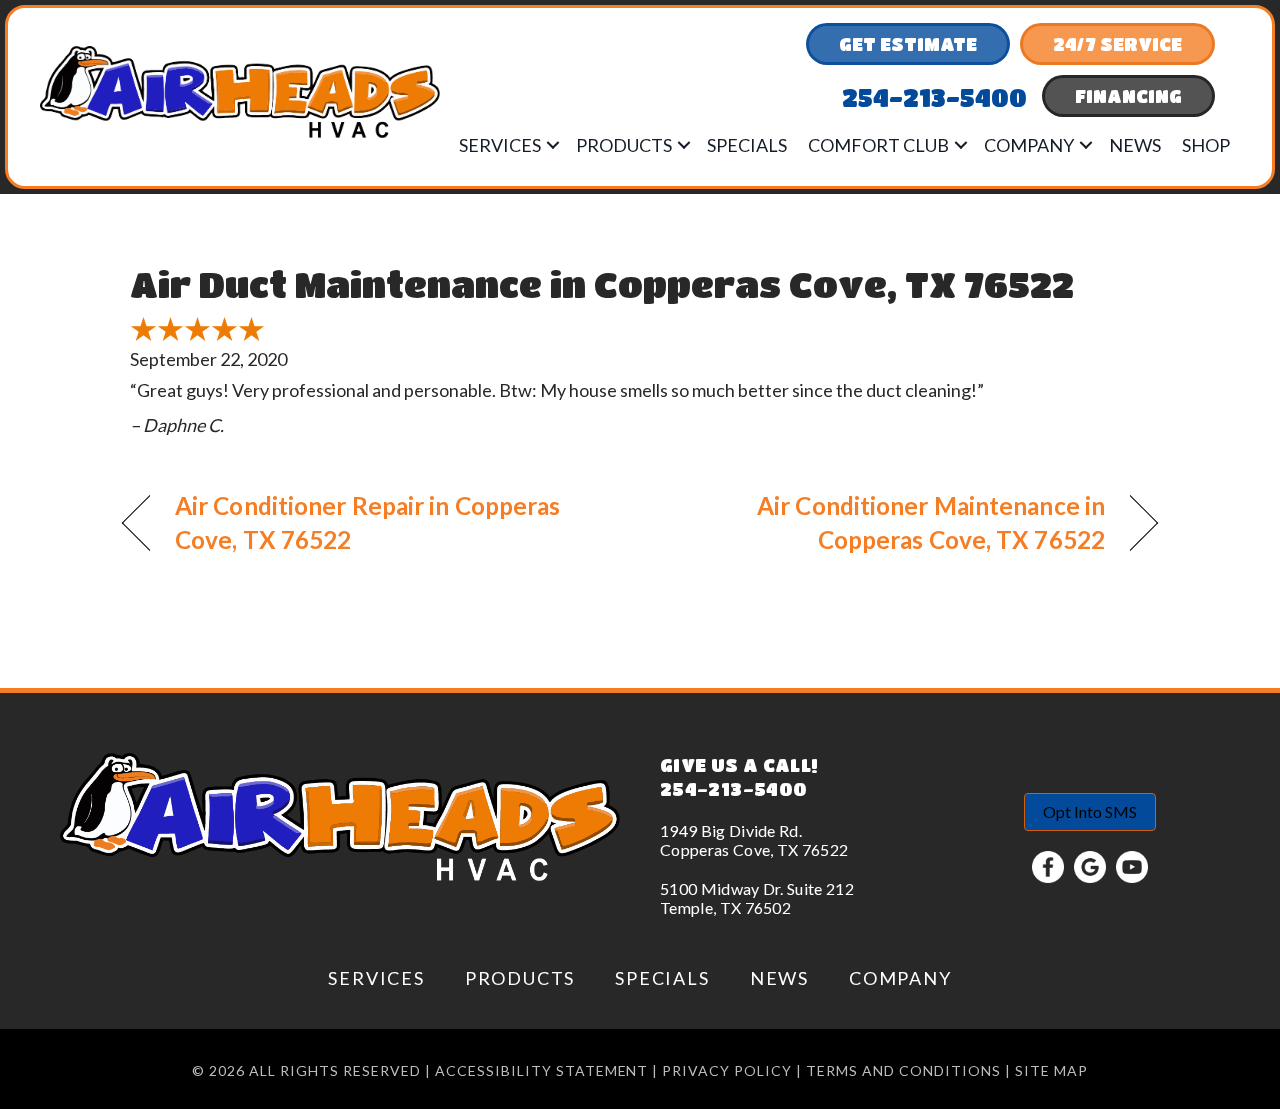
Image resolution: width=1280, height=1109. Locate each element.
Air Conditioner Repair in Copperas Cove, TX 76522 (367, 522)
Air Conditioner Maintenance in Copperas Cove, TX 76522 (888, 522)
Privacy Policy (727, 1070)
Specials (747, 145)
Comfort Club (878, 145)
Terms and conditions (903, 1070)
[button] (553, 145)
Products (624, 145)
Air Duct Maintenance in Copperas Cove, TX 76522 (602, 283)
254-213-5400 (733, 789)
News (1135, 145)
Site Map (1051, 1070)
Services (500, 145)
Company (1029, 145)
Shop (1206, 145)
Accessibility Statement (542, 1070)
